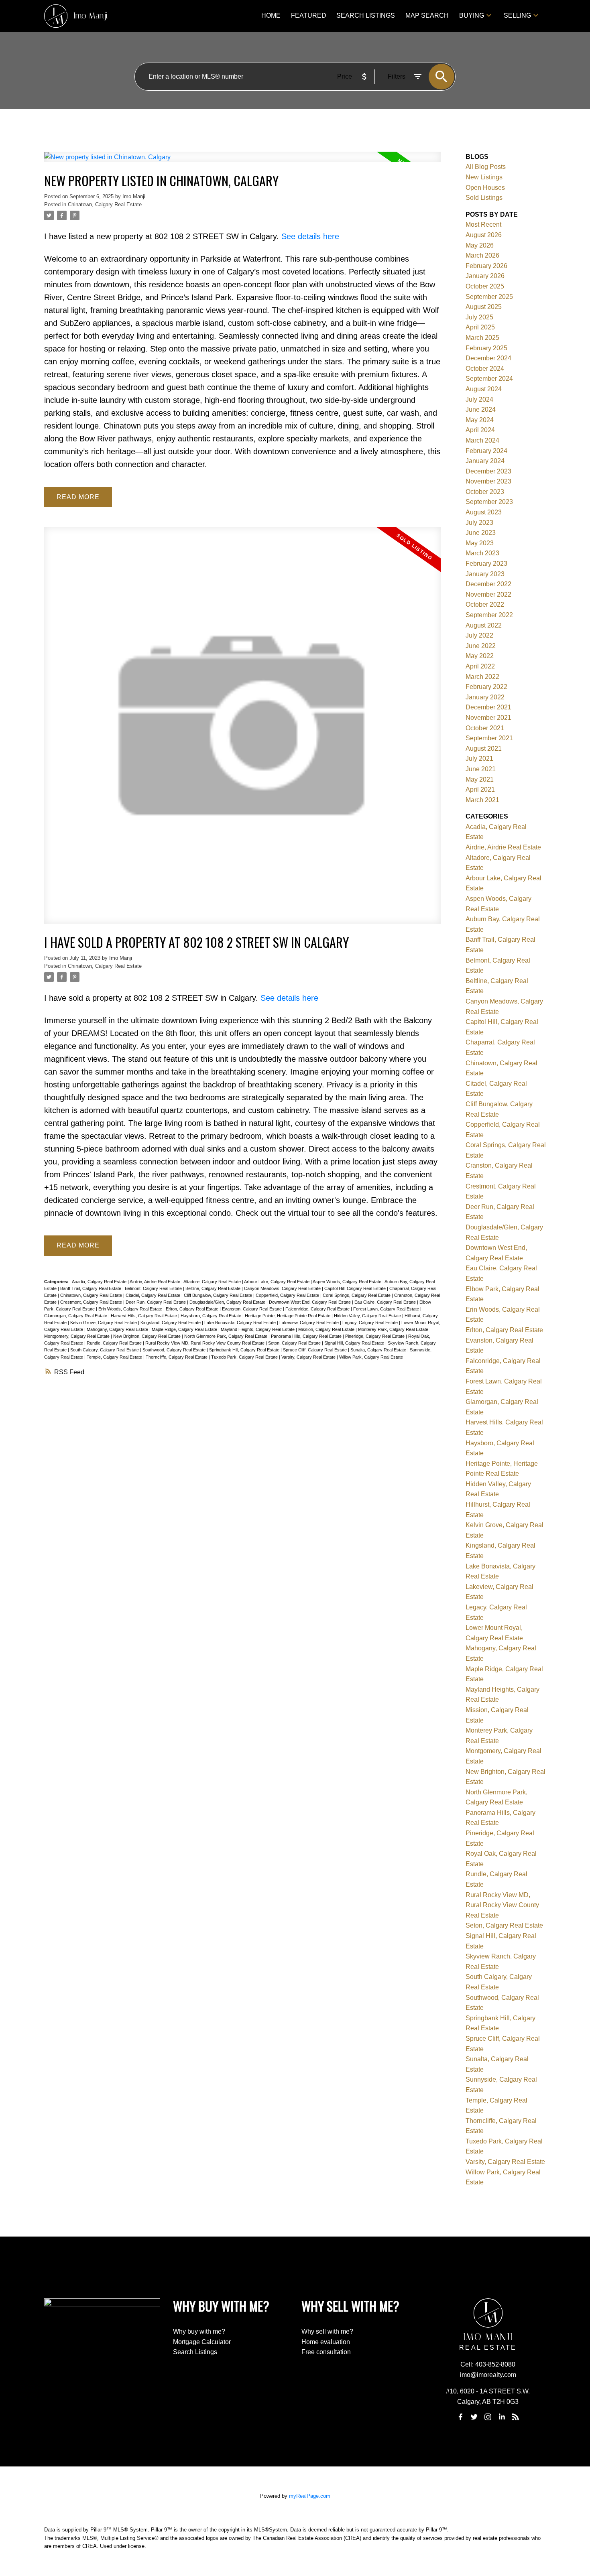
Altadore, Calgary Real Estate (213, 1282)
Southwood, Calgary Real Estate (175, 1350)
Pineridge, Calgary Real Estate (375, 1336)
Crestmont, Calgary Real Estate (92, 1302)
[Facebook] (460, 2417)
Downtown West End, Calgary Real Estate (310, 1302)
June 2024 (481, 409)
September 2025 (489, 297)
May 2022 (480, 656)
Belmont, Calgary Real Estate (154, 1288)
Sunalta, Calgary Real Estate (379, 1350)
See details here (310, 236)
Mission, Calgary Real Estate (327, 1329)
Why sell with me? (327, 2331)
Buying (472, 15)
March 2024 (482, 440)
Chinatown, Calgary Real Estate (105, 204)
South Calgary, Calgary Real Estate (105, 1350)
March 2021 (482, 800)
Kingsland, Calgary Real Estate (171, 1323)
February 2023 (486, 564)
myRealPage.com (310, 2496)
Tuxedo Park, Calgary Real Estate (245, 1357)
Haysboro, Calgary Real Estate (212, 1316)
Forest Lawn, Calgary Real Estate (387, 1309)
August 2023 (484, 512)
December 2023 (488, 471)
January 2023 (485, 574)
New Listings (484, 177)
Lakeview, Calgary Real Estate (310, 1323)
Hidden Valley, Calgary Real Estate (368, 1316)
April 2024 (480, 430)
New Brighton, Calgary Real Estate (147, 1336)
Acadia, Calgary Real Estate (100, 1282)
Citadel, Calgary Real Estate (154, 1295)
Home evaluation (326, 2342)
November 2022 (488, 594)
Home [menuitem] (271, 15)
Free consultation (326, 2352)
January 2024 (485, 461)
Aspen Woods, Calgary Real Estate (348, 1282)
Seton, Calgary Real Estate (295, 1343)
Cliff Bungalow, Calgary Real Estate (219, 1295)
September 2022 (489, 615)
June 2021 (481, 769)
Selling (517, 15)
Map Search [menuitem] (427, 15)
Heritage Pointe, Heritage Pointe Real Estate (288, 1316)
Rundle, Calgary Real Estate (115, 1343)
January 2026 (485, 276)
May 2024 (480, 420)
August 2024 (484, 389)
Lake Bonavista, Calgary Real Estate (241, 1323)
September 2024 (489, 379)
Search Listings (195, 2352)
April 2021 (480, 789)
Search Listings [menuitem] (366, 15)
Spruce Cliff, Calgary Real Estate (315, 1350)
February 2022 (486, 687)
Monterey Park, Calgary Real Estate (394, 1329)
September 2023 (489, 502)
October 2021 (485, 728)
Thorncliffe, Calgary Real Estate (177, 1357)
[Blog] (516, 2417)
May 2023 (480, 543)
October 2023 (485, 492)
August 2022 (484, 625)
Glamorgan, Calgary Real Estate (76, 1316)
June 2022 (481, 646)
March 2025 (482, 338)
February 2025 (486, 348)
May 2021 (480, 779)
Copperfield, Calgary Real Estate (288, 1295)
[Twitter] (474, 2417)
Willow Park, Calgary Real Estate (371, 1357)
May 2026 (480, 245)
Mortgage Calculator (202, 2342)
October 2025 (485, 286)
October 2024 (485, 369)
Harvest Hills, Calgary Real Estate (144, 1316)
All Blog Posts (486, 167)
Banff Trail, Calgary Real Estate (91, 1288)
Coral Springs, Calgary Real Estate (357, 1295)
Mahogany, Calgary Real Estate (118, 1329)
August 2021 (484, 749)
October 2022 (485, 604)
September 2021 (489, 738)
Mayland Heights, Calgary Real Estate (258, 1329)
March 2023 (482, 553)
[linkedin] (502, 2417)
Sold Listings (484, 198)
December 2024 (488, 358)
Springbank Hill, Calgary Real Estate (245, 1350)
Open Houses (485, 188)
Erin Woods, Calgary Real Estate (131, 1309)
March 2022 (482, 677)
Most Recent (483, 224)
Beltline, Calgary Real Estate (214, 1288)
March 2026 (482, 255)
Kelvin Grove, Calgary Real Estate (104, 1323)
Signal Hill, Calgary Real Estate (355, 1343)
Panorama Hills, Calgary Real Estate (307, 1336)
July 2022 (479, 635)
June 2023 (481, 533)
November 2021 (488, 718)
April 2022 (480, 666)
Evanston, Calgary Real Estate (252, 1309)
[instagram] (488, 2417)
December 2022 (488, 584)
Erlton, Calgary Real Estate (193, 1309)
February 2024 (486, 451)
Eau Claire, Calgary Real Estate (386, 1302)
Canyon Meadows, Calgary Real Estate (283, 1288)
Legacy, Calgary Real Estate (371, 1323)
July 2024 (479, 399)
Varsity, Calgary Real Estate (309, 1357)
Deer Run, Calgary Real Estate (156, 1302)
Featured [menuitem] (309, 15)
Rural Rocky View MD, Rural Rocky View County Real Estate (205, 1343)
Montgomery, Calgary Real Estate (77, 1336)
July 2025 (479, 317)
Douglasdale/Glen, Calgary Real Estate (228, 1302)
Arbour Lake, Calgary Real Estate (277, 1282)
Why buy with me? (199, 2331)
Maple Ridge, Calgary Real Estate (185, 1329)
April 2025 (480, 327)
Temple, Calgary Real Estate (115, 1357)
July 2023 (479, 523)
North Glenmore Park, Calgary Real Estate (226, 1336)
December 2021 (488, 707)
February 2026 (486, 266)
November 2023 (488, 481)
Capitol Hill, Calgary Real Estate (356, 1288)
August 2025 (484, 307)
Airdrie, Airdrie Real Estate (156, 1282)
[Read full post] (242, 162)
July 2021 (479, 759)
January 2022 (485, 697)
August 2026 (484, 235)
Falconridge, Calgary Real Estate (318, 1309)
